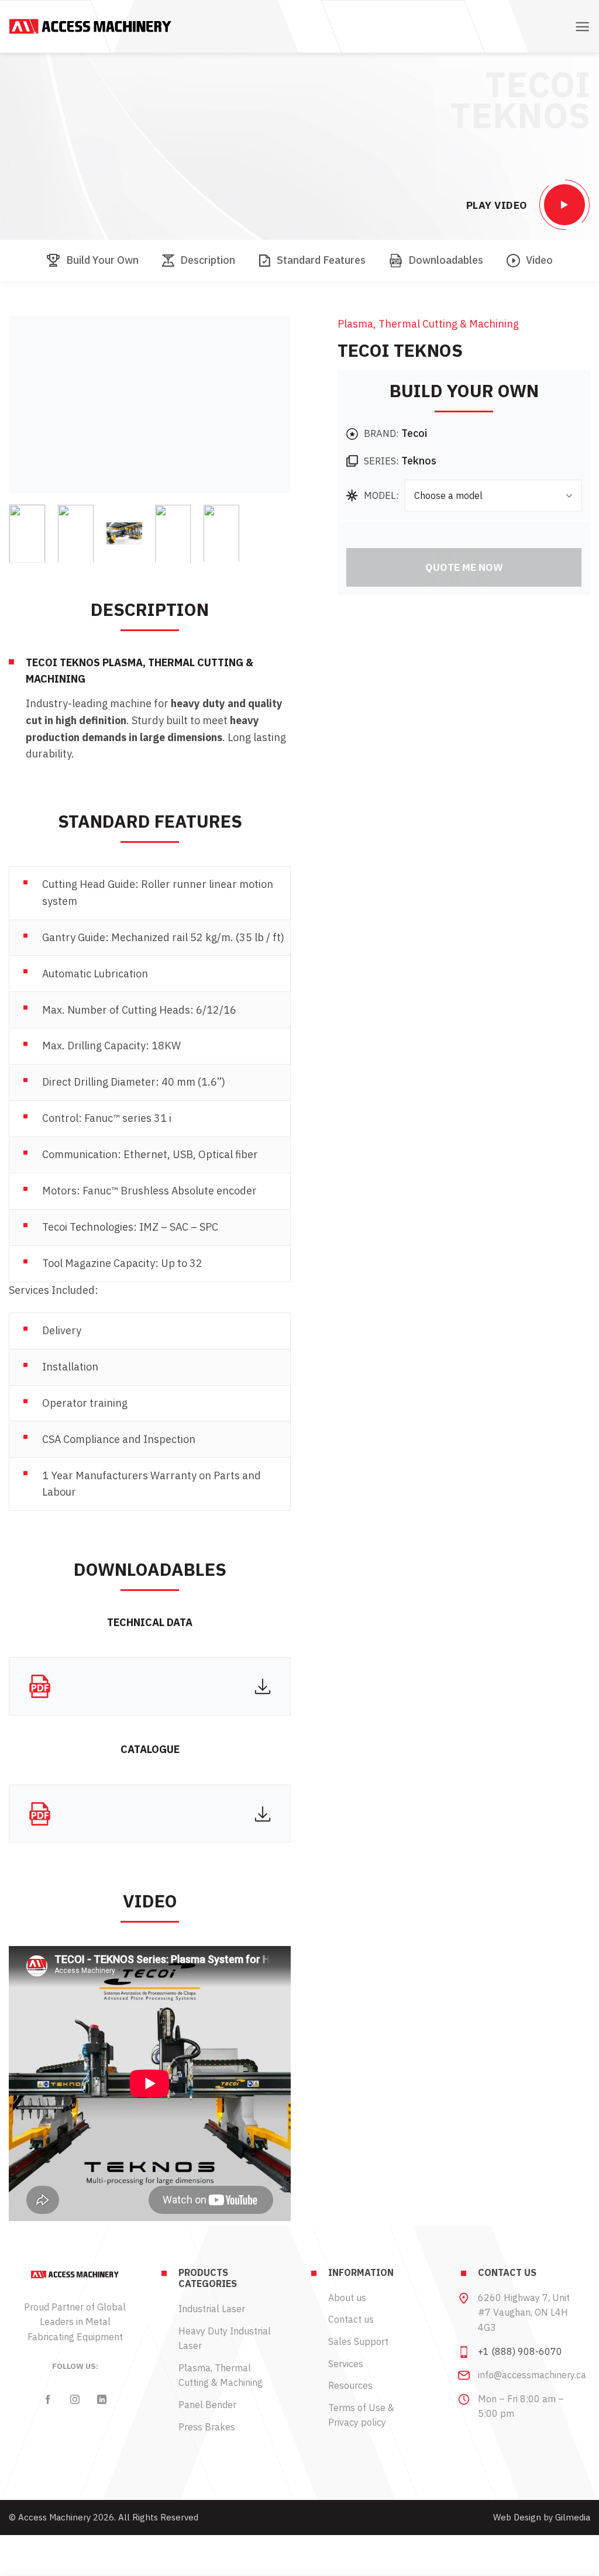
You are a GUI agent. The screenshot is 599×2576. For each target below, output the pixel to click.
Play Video (497, 205)
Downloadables (446, 260)
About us (347, 2298)
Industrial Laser (212, 2309)
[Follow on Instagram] (75, 2399)
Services (346, 2364)
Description (208, 260)
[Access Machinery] (90, 26)
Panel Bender (207, 2405)
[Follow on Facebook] (48, 2399)
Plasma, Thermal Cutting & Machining (428, 324)
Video (539, 260)
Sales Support (358, 2341)
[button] (582, 27)
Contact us (351, 2319)
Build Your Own (102, 260)
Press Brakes (207, 2427)
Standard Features (321, 260)
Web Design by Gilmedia (542, 2517)
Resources (350, 2385)
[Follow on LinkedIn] (102, 2399)
